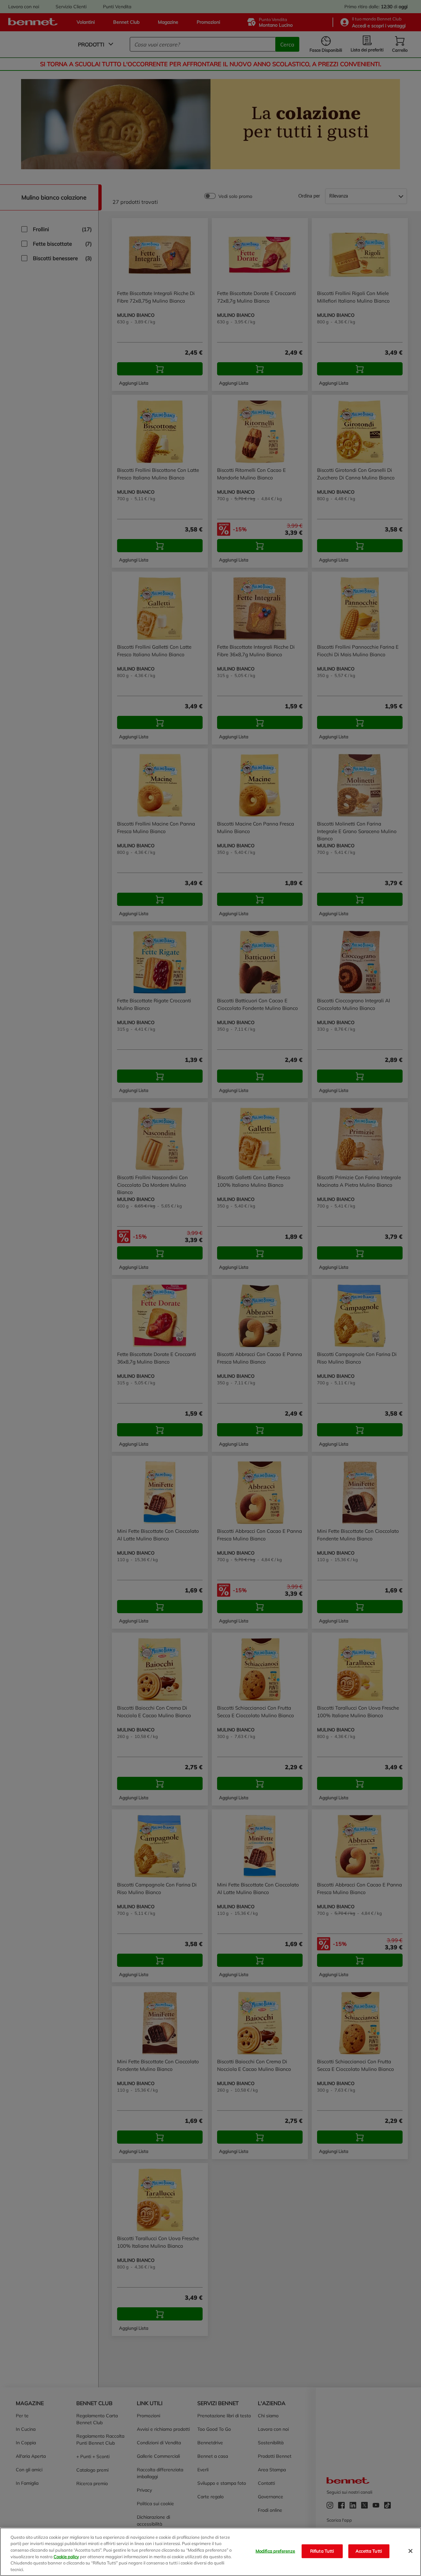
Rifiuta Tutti (322, 2551)
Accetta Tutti (369, 2551)
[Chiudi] (410, 2551)
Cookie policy (66, 2556)
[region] (210, 2552)
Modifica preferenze (275, 2551)
